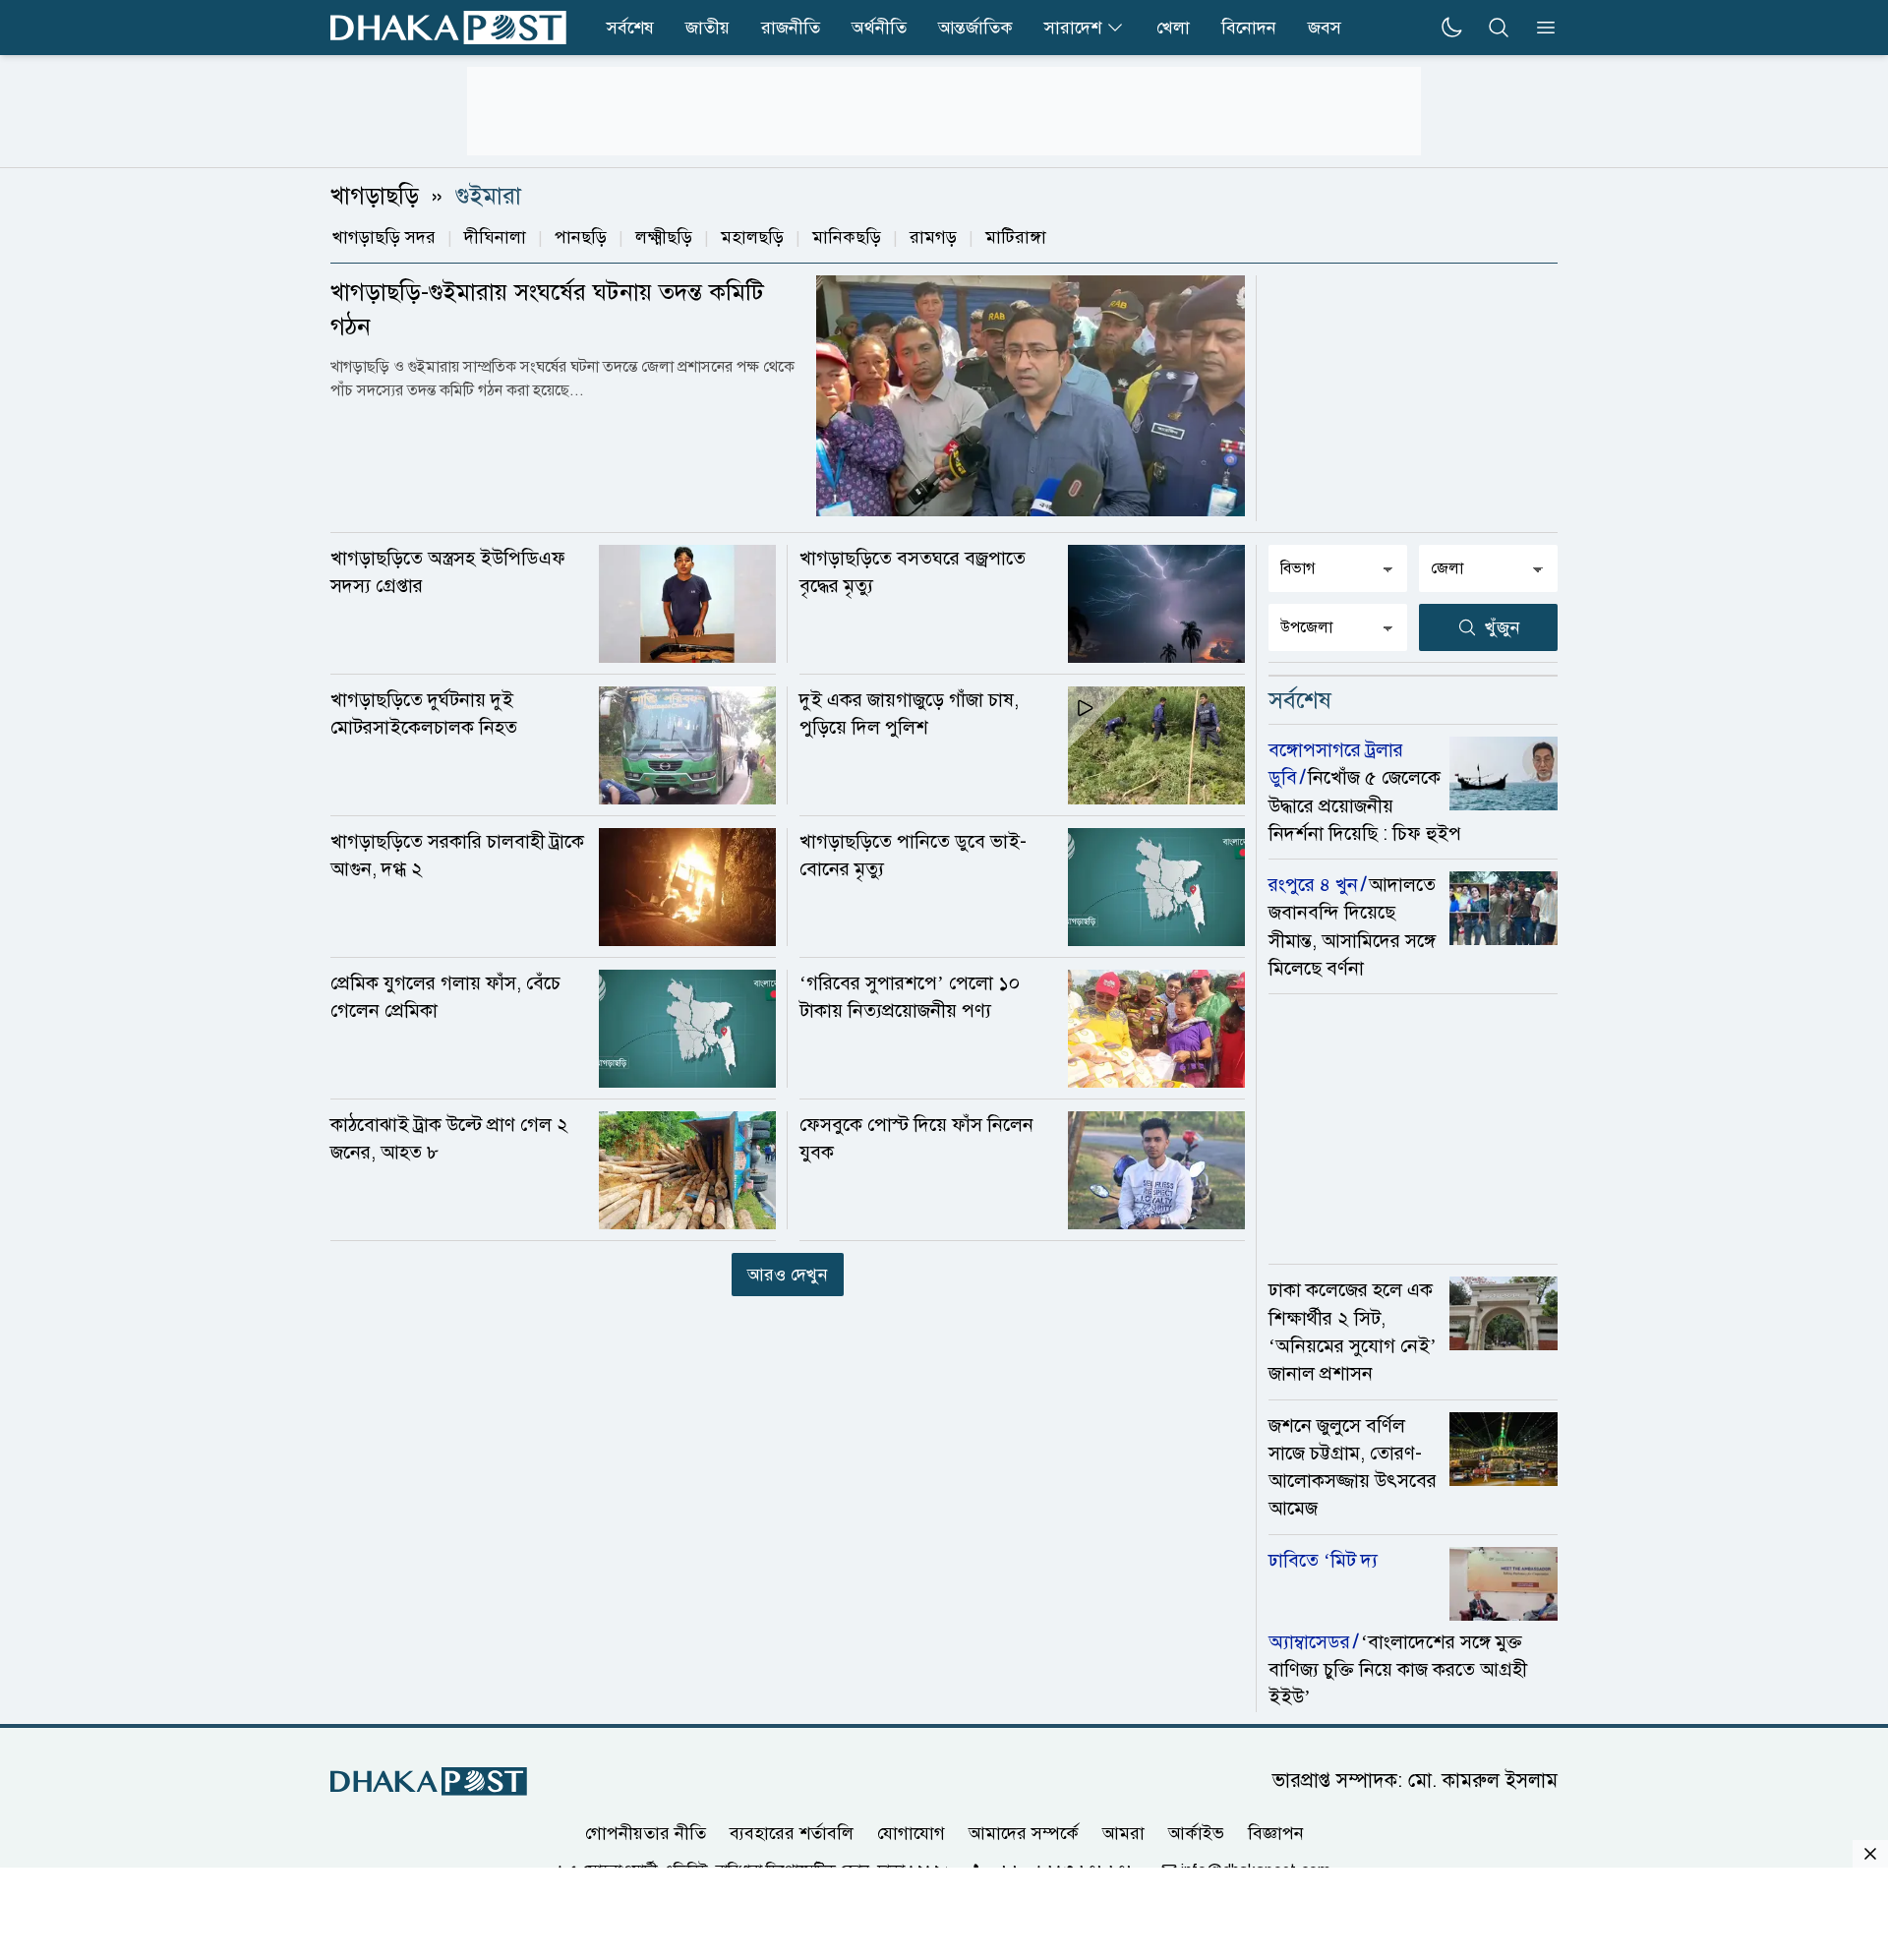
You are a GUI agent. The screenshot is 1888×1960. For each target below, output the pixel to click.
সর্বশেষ (630, 28)
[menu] (1540, 28)
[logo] (448, 28)
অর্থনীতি (879, 28)
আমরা (1123, 1832)
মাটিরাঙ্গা (1016, 237)
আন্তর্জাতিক (975, 28)
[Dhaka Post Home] (429, 1782)
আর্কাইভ (1196, 1832)
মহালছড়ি (752, 237)
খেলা (1173, 28)
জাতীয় (708, 28)
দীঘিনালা (495, 237)
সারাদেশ (1073, 28)
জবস (1325, 28)
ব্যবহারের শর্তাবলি (792, 1832)
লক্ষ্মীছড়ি (664, 237)
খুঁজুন (1503, 627)
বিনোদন (1249, 28)
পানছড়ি (581, 237)
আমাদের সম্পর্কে (1024, 1832)
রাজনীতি (791, 28)
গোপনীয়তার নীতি (646, 1832)
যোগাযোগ (911, 1832)
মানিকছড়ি (847, 237)
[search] (1499, 28)
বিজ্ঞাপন (1276, 1832)
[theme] (1451, 28)
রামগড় (933, 237)
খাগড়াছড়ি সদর (384, 237)
